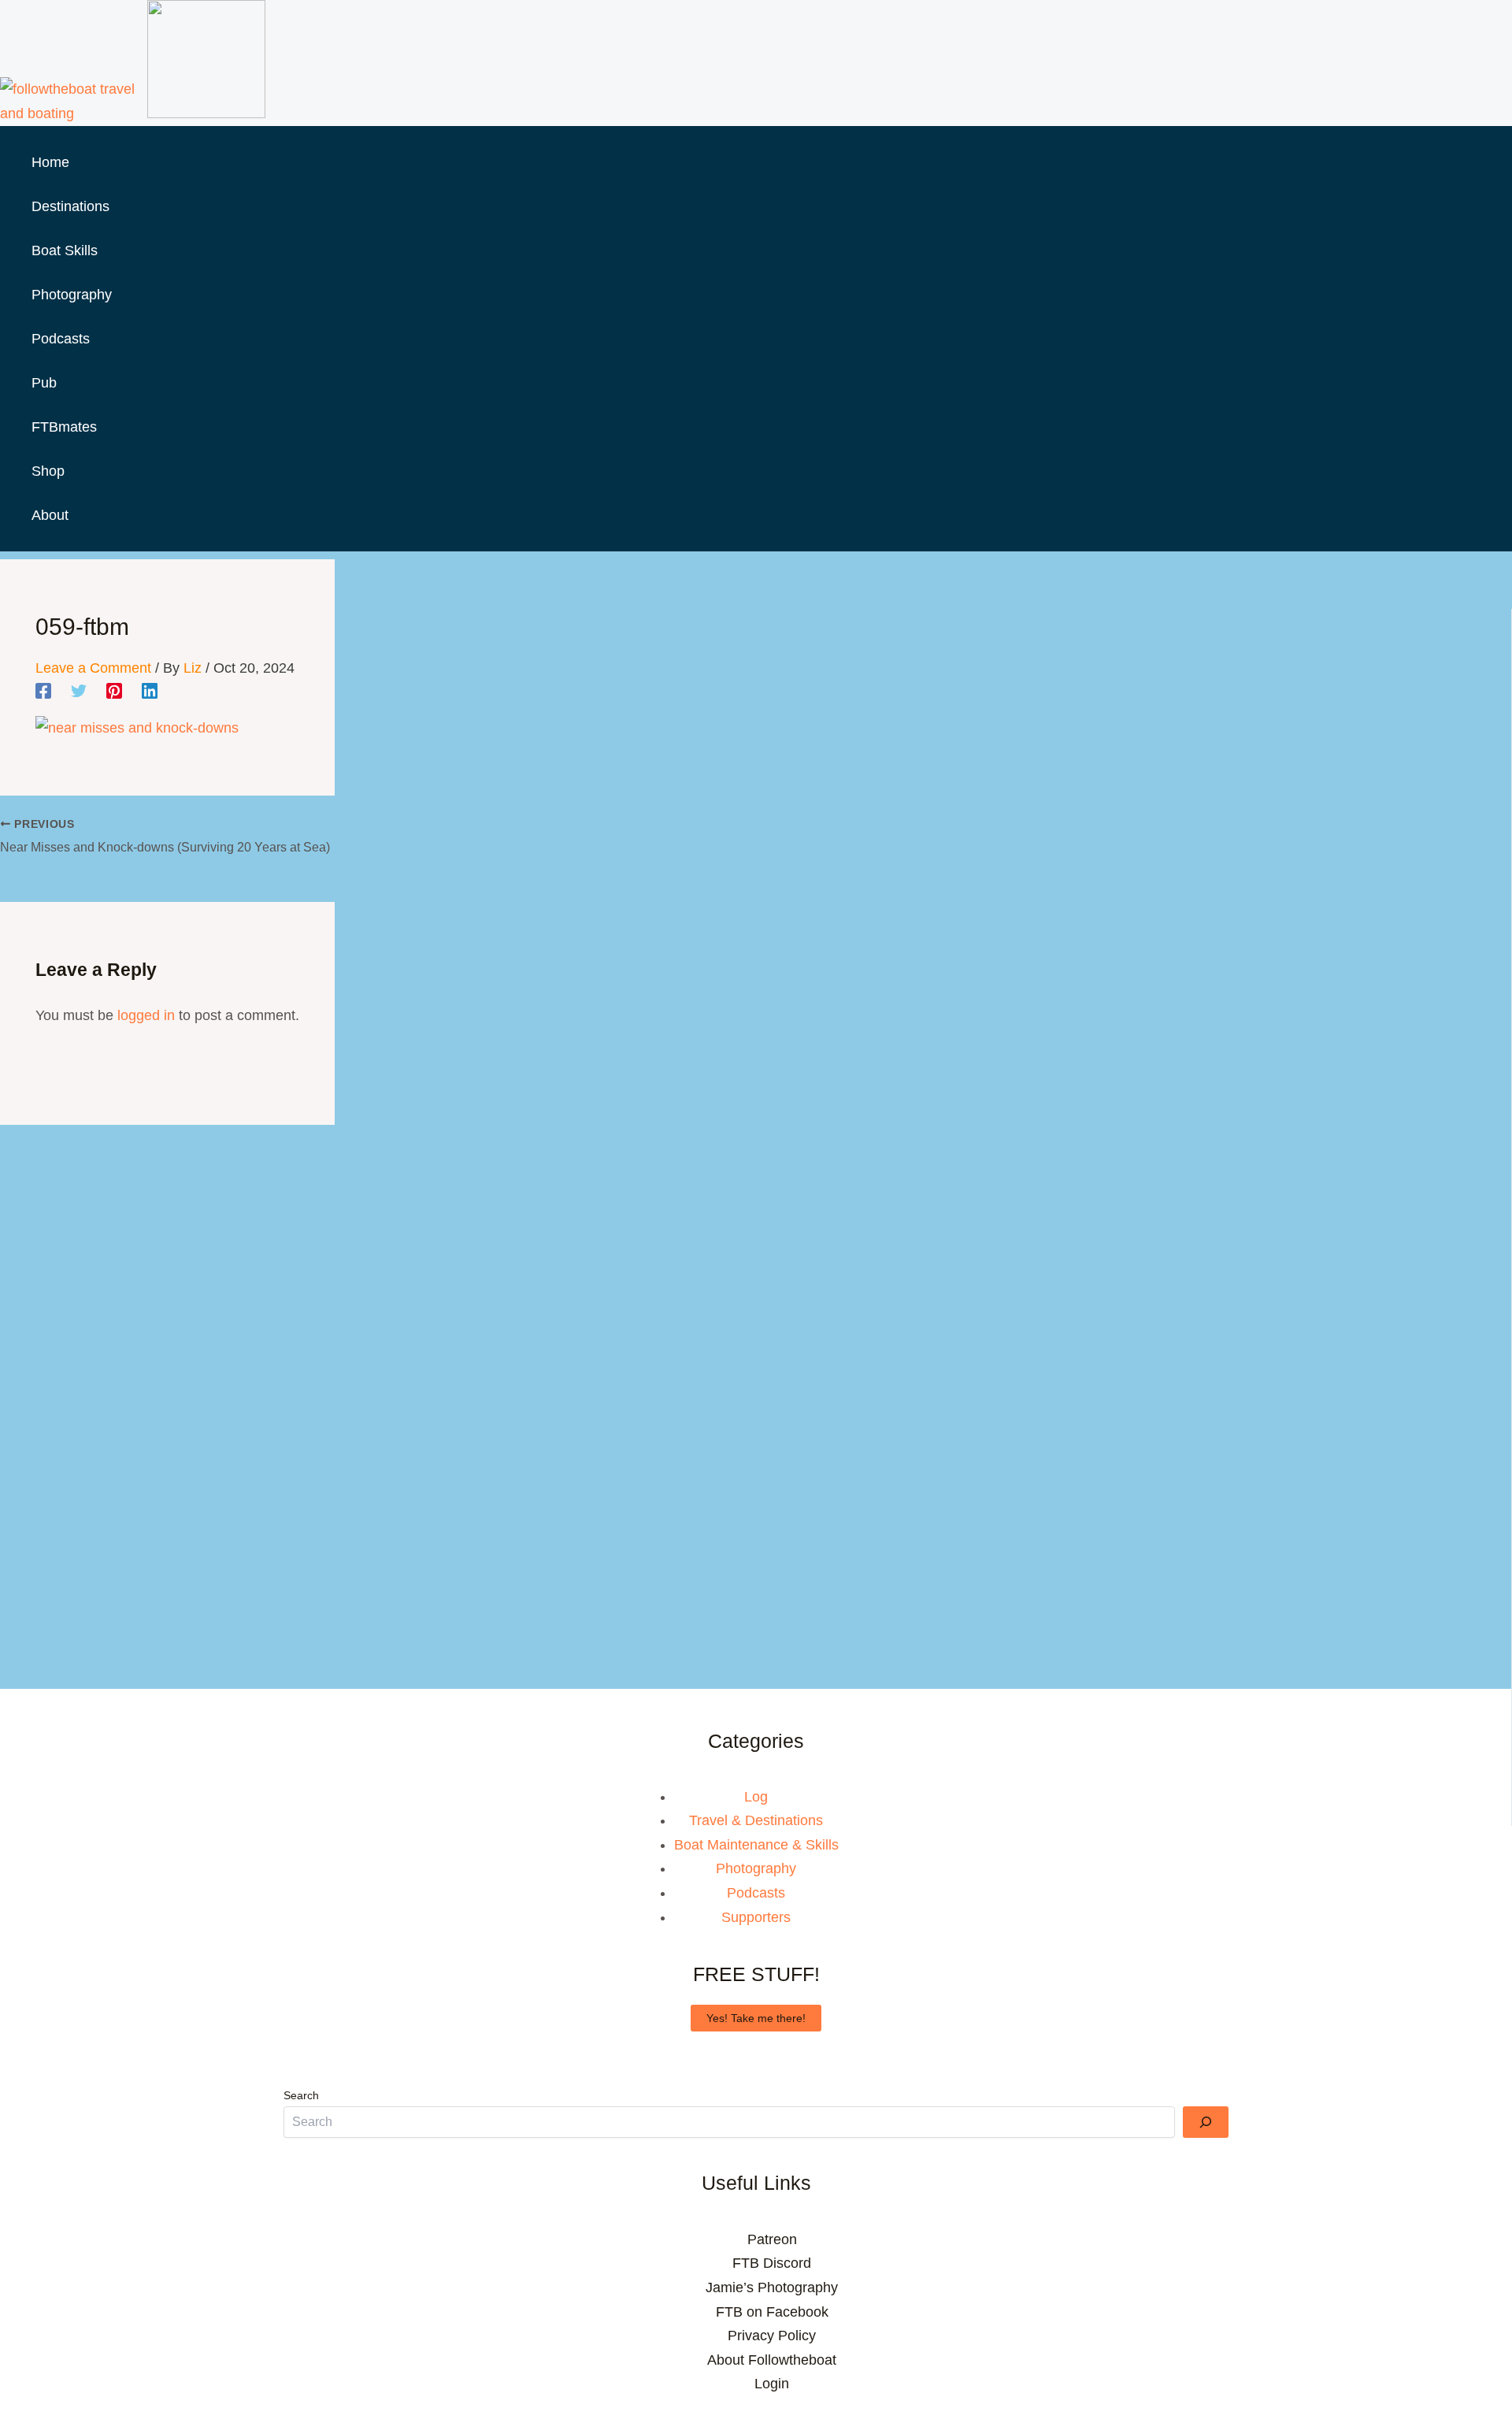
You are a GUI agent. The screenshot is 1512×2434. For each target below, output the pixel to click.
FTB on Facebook (772, 2312)
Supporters (756, 1917)
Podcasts (756, 1893)
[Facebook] (43, 690)
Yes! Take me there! (756, 2018)
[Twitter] (79, 690)
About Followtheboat (772, 2360)
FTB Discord (772, 2263)
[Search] (1206, 2122)
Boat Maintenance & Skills (756, 1845)
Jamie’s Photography (772, 2287)
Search (301, 2095)
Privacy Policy (772, 2336)
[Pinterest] (114, 690)
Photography (756, 1868)
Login (772, 2384)
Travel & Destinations (756, 1820)
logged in (146, 1015)
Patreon (772, 2239)
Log (756, 1797)
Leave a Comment (93, 668)
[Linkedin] (150, 690)
